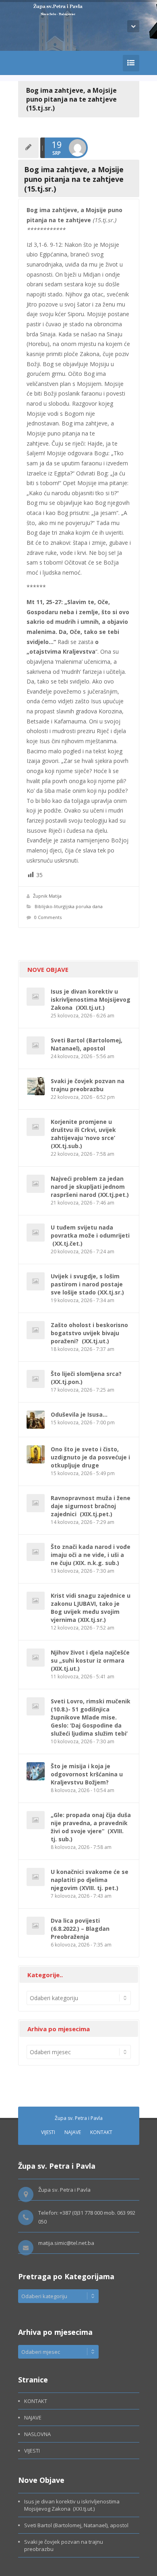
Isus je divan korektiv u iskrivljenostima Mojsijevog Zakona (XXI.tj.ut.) (91, 999)
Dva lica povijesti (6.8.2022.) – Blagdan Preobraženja (80, 1929)
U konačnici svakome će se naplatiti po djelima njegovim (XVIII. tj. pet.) (90, 1880)
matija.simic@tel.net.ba (66, 2243)
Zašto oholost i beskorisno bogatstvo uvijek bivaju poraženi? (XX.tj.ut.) (89, 1333)
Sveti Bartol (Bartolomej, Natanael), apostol (87, 1044)
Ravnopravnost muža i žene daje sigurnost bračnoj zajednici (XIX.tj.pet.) (91, 1506)
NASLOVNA (37, 2434)
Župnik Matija (47, 896)
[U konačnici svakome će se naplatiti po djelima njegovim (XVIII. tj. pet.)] (36, 1877)
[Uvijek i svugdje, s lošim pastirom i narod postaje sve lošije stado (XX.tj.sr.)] (36, 1281)
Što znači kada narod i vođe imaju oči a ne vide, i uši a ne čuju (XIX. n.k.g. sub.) (91, 1555)
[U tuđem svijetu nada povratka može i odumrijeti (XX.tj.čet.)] (36, 1233)
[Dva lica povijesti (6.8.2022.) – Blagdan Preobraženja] (36, 1926)
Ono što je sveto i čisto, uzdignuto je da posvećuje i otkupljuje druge (90, 1457)
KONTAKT (101, 2132)
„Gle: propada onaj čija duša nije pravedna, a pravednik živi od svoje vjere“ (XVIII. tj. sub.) (91, 1827)
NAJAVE (73, 2132)
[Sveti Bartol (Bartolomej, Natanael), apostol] (36, 1045)
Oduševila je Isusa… (79, 1414)
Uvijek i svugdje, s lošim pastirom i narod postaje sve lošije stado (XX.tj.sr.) (87, 1284)
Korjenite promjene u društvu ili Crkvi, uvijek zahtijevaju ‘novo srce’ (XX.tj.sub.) (84, 1134)
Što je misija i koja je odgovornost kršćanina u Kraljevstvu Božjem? (87, 1774)
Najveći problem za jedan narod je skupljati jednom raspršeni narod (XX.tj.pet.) (90, 1187)
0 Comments (48, 917)
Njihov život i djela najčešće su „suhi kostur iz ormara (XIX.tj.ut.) (90, 1660)
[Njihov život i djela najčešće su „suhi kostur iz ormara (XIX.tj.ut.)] (36, 1658)
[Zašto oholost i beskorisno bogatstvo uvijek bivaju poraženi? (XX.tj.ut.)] (36, 1330)
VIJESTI (48, 2132)
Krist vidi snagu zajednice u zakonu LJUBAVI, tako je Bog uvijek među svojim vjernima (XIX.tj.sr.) (91, 1608)
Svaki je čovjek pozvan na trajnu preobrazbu (88, 1085)
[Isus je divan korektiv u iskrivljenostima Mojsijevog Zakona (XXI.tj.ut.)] (36, 997)
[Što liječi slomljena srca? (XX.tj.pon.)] (36, 1379)
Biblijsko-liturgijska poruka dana (69, 906)
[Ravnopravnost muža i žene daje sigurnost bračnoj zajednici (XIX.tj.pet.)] (36, 1503)
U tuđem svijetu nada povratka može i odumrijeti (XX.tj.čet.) (90, 1235)
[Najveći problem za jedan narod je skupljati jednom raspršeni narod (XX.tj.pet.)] (36, 1184)
